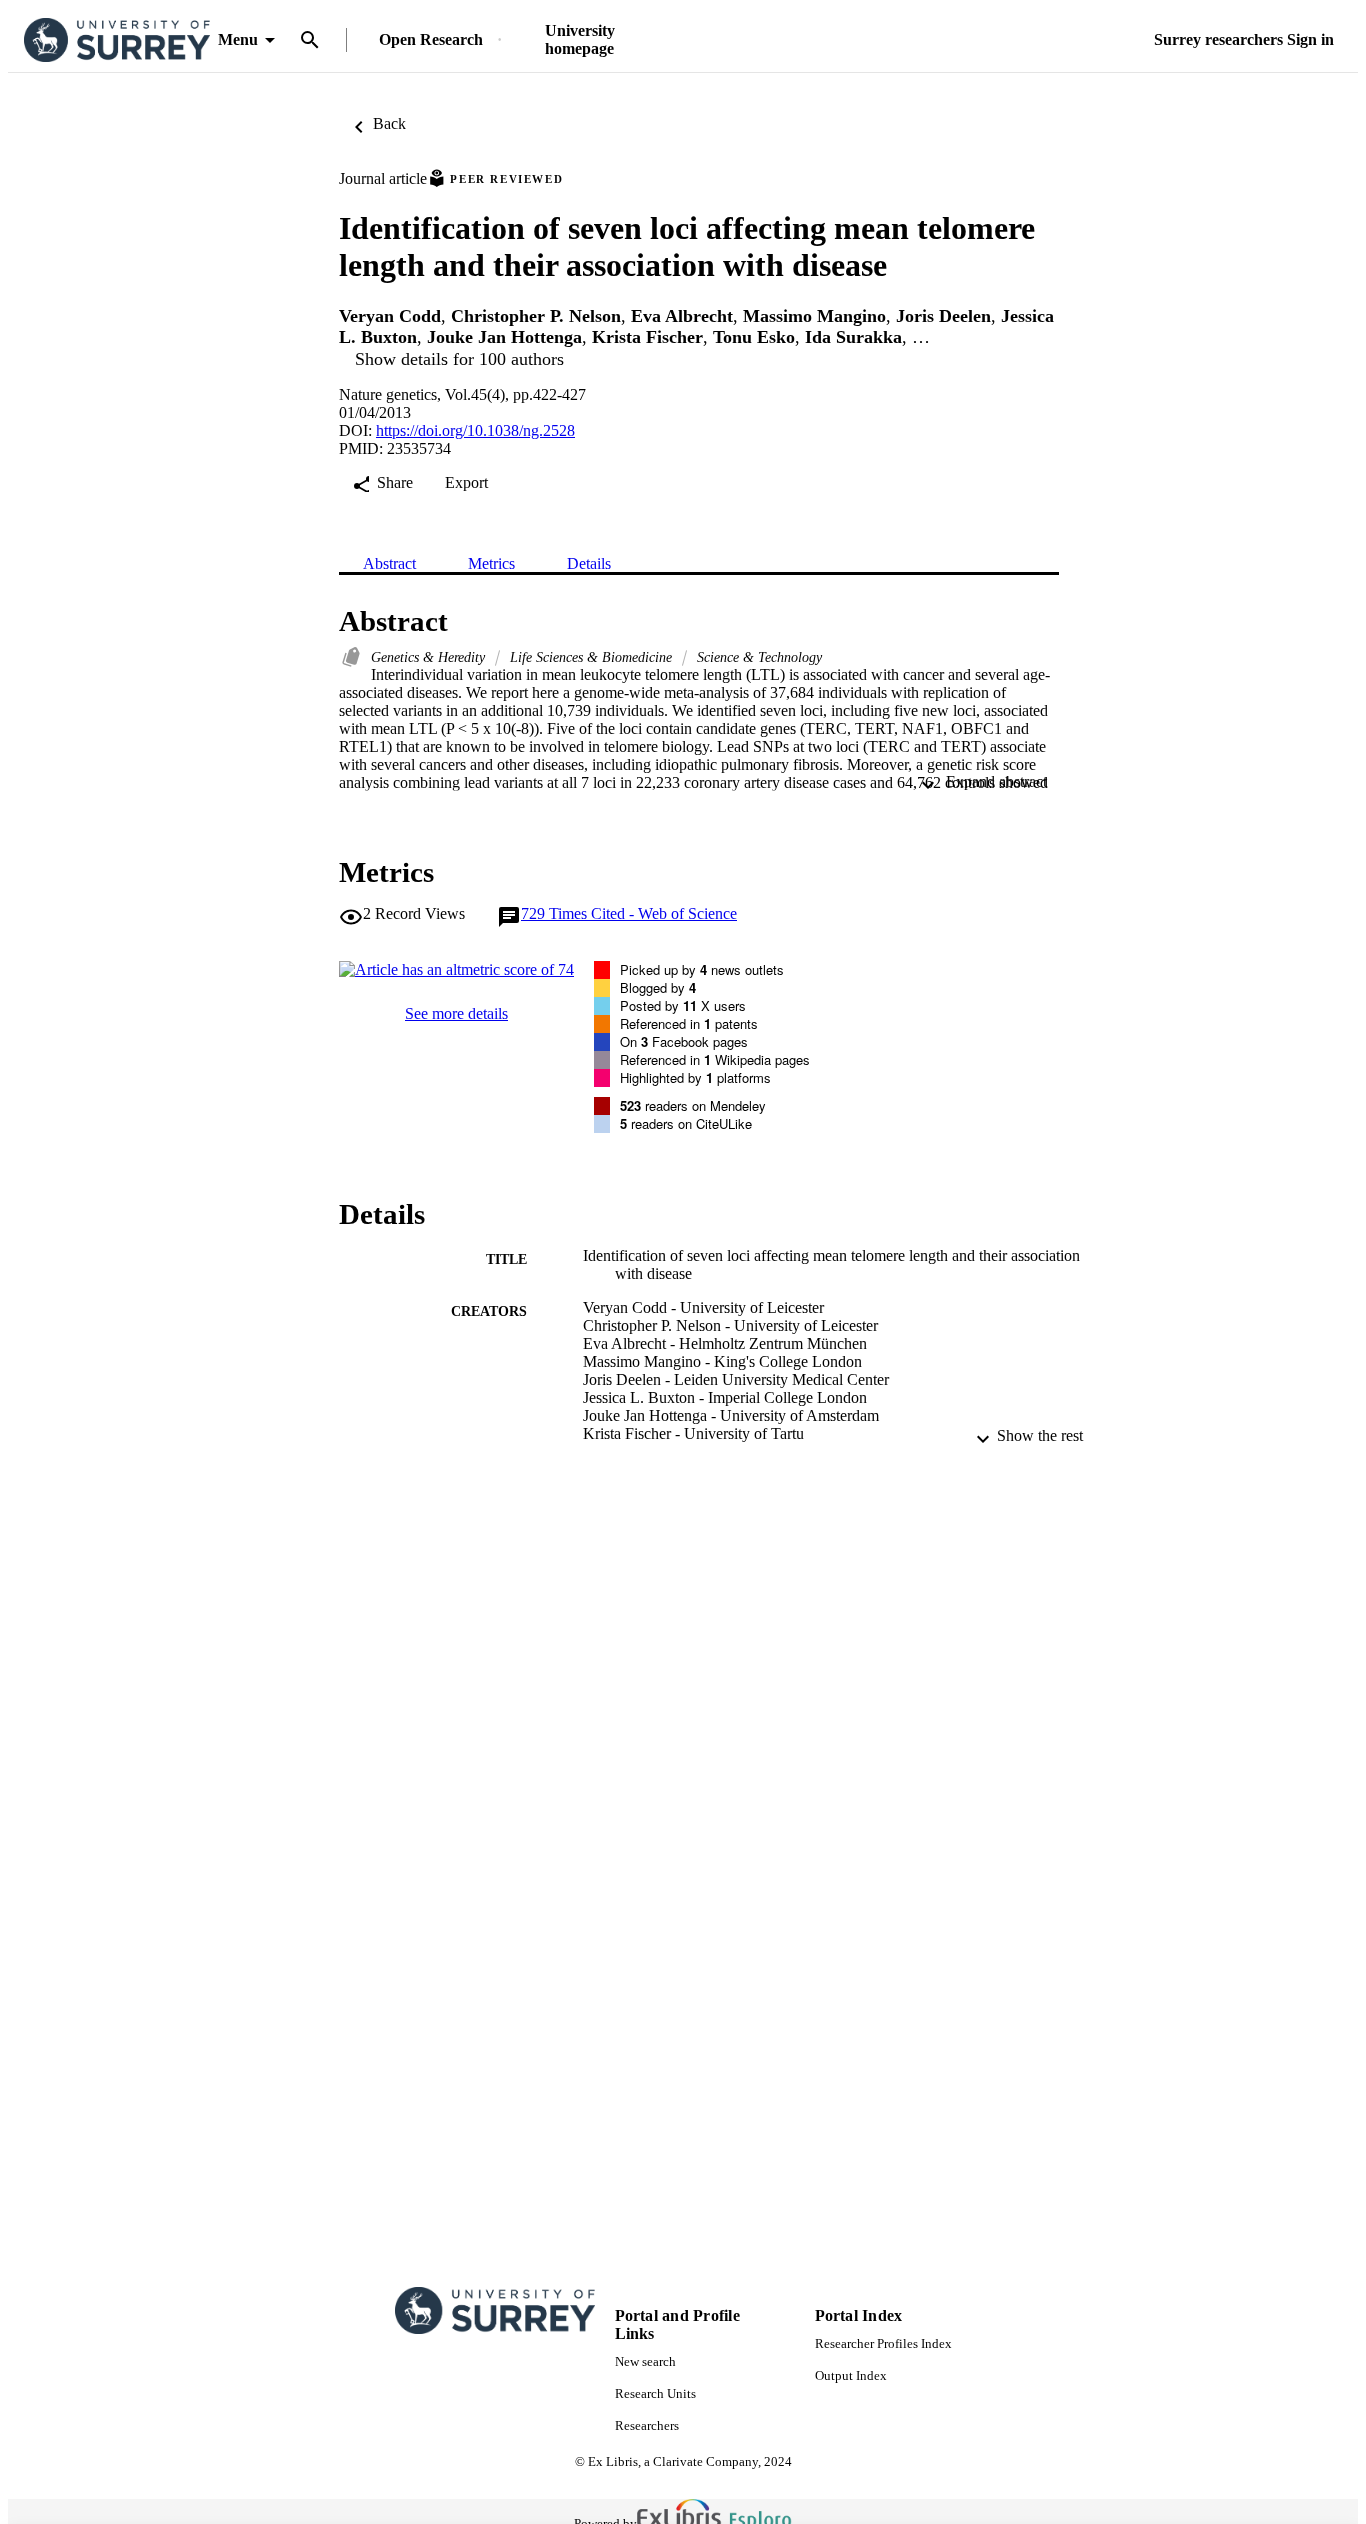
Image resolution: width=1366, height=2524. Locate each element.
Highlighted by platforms (695, 1077)
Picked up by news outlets (702, 969)
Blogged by (658, 987)
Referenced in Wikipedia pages (715, 1059)
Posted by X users (683, 1005)
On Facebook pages (684, 1041)
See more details (456, 1013)
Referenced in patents (689, 1023)
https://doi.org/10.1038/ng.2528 (475, 430)
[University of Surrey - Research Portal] (117, 40)
